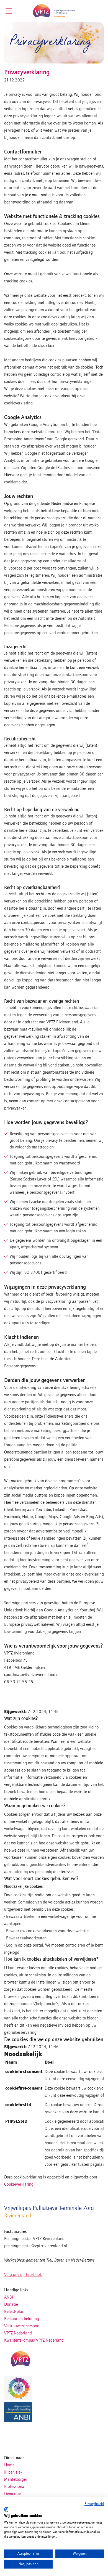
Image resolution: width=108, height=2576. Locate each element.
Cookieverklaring (19, 2184)
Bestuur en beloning (22, 2319)
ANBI (9, 2297)
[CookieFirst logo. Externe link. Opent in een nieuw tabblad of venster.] (6, 2509)
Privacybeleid (94, 2504)
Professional (15, 2487)
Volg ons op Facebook (23, 2275)
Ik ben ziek (13, 2472)
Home (9, 2465)
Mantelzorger (16, 2479)
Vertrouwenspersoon (22, 2326)
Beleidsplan (14, 2312)
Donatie (11, 2304)
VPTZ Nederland (18, 2333)
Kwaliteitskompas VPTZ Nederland (34, 2340)
